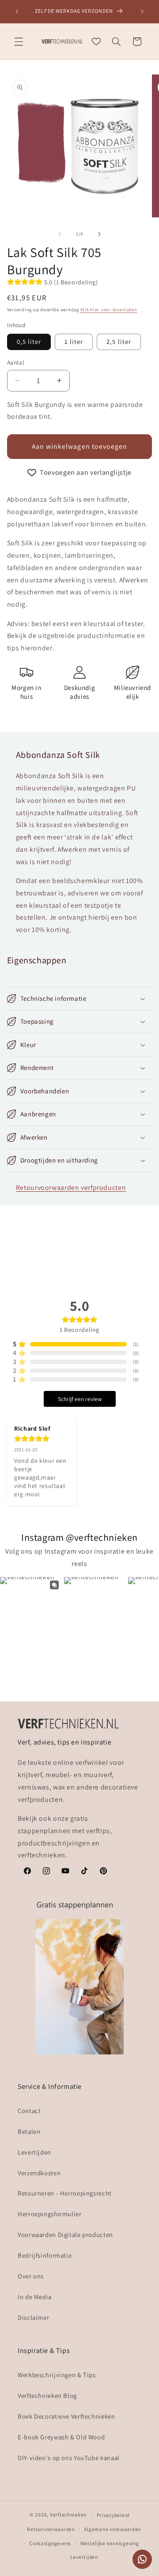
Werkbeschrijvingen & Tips (57, 2375)
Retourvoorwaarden (51, 2529)
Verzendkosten (39, 2173)
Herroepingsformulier (50, 2214)
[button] (19, 41)
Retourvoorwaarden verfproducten (71, 1187)
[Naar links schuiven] (60, 234)
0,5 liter (29, 341)
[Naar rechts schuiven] (99, 234)
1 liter (74, 341)
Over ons (31, 2276)
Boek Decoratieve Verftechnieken (66, 2416)
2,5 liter (119, 341)
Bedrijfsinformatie (45, 2255)
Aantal (16, 362)
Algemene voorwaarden (112, 2529)
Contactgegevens (50, 2543)
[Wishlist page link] (96, 41)
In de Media (35, 2297)
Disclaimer (33, 2317)
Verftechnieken (68, 2514)
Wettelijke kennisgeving (110, 2543)
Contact (29, 2111)
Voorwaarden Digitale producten (65, 2235)
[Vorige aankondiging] (17, 11)
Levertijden (34, 2152)
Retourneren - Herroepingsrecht (65, 2193)
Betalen (29, 2131)
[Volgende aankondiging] (142, 11)
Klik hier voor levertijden (109, 309)
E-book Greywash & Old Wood (61, 2437)
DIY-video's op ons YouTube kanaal (69, 2458)
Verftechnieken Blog (47, 2395)
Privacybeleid (113, 2515)
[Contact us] (142, 2559)
